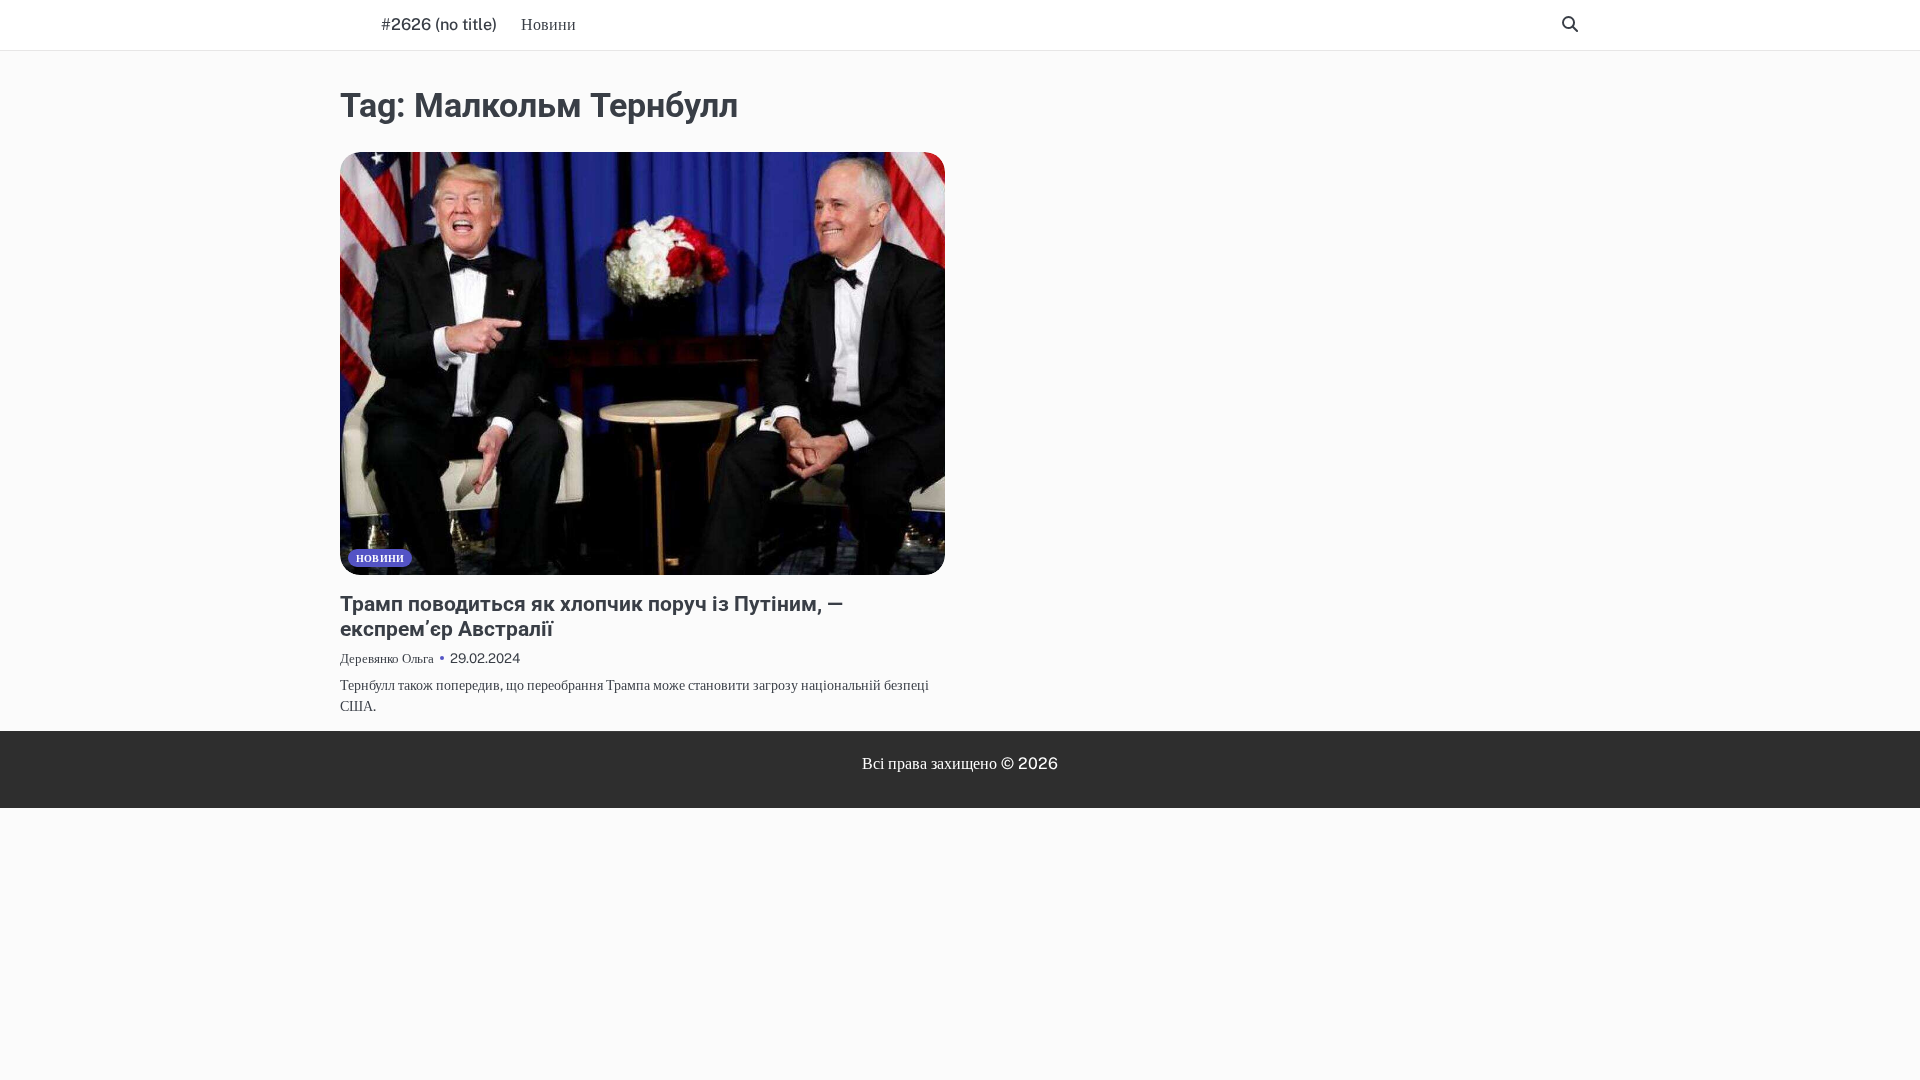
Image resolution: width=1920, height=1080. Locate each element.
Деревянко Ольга (387, 658)
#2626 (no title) (439, 24)
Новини (548, 24)
